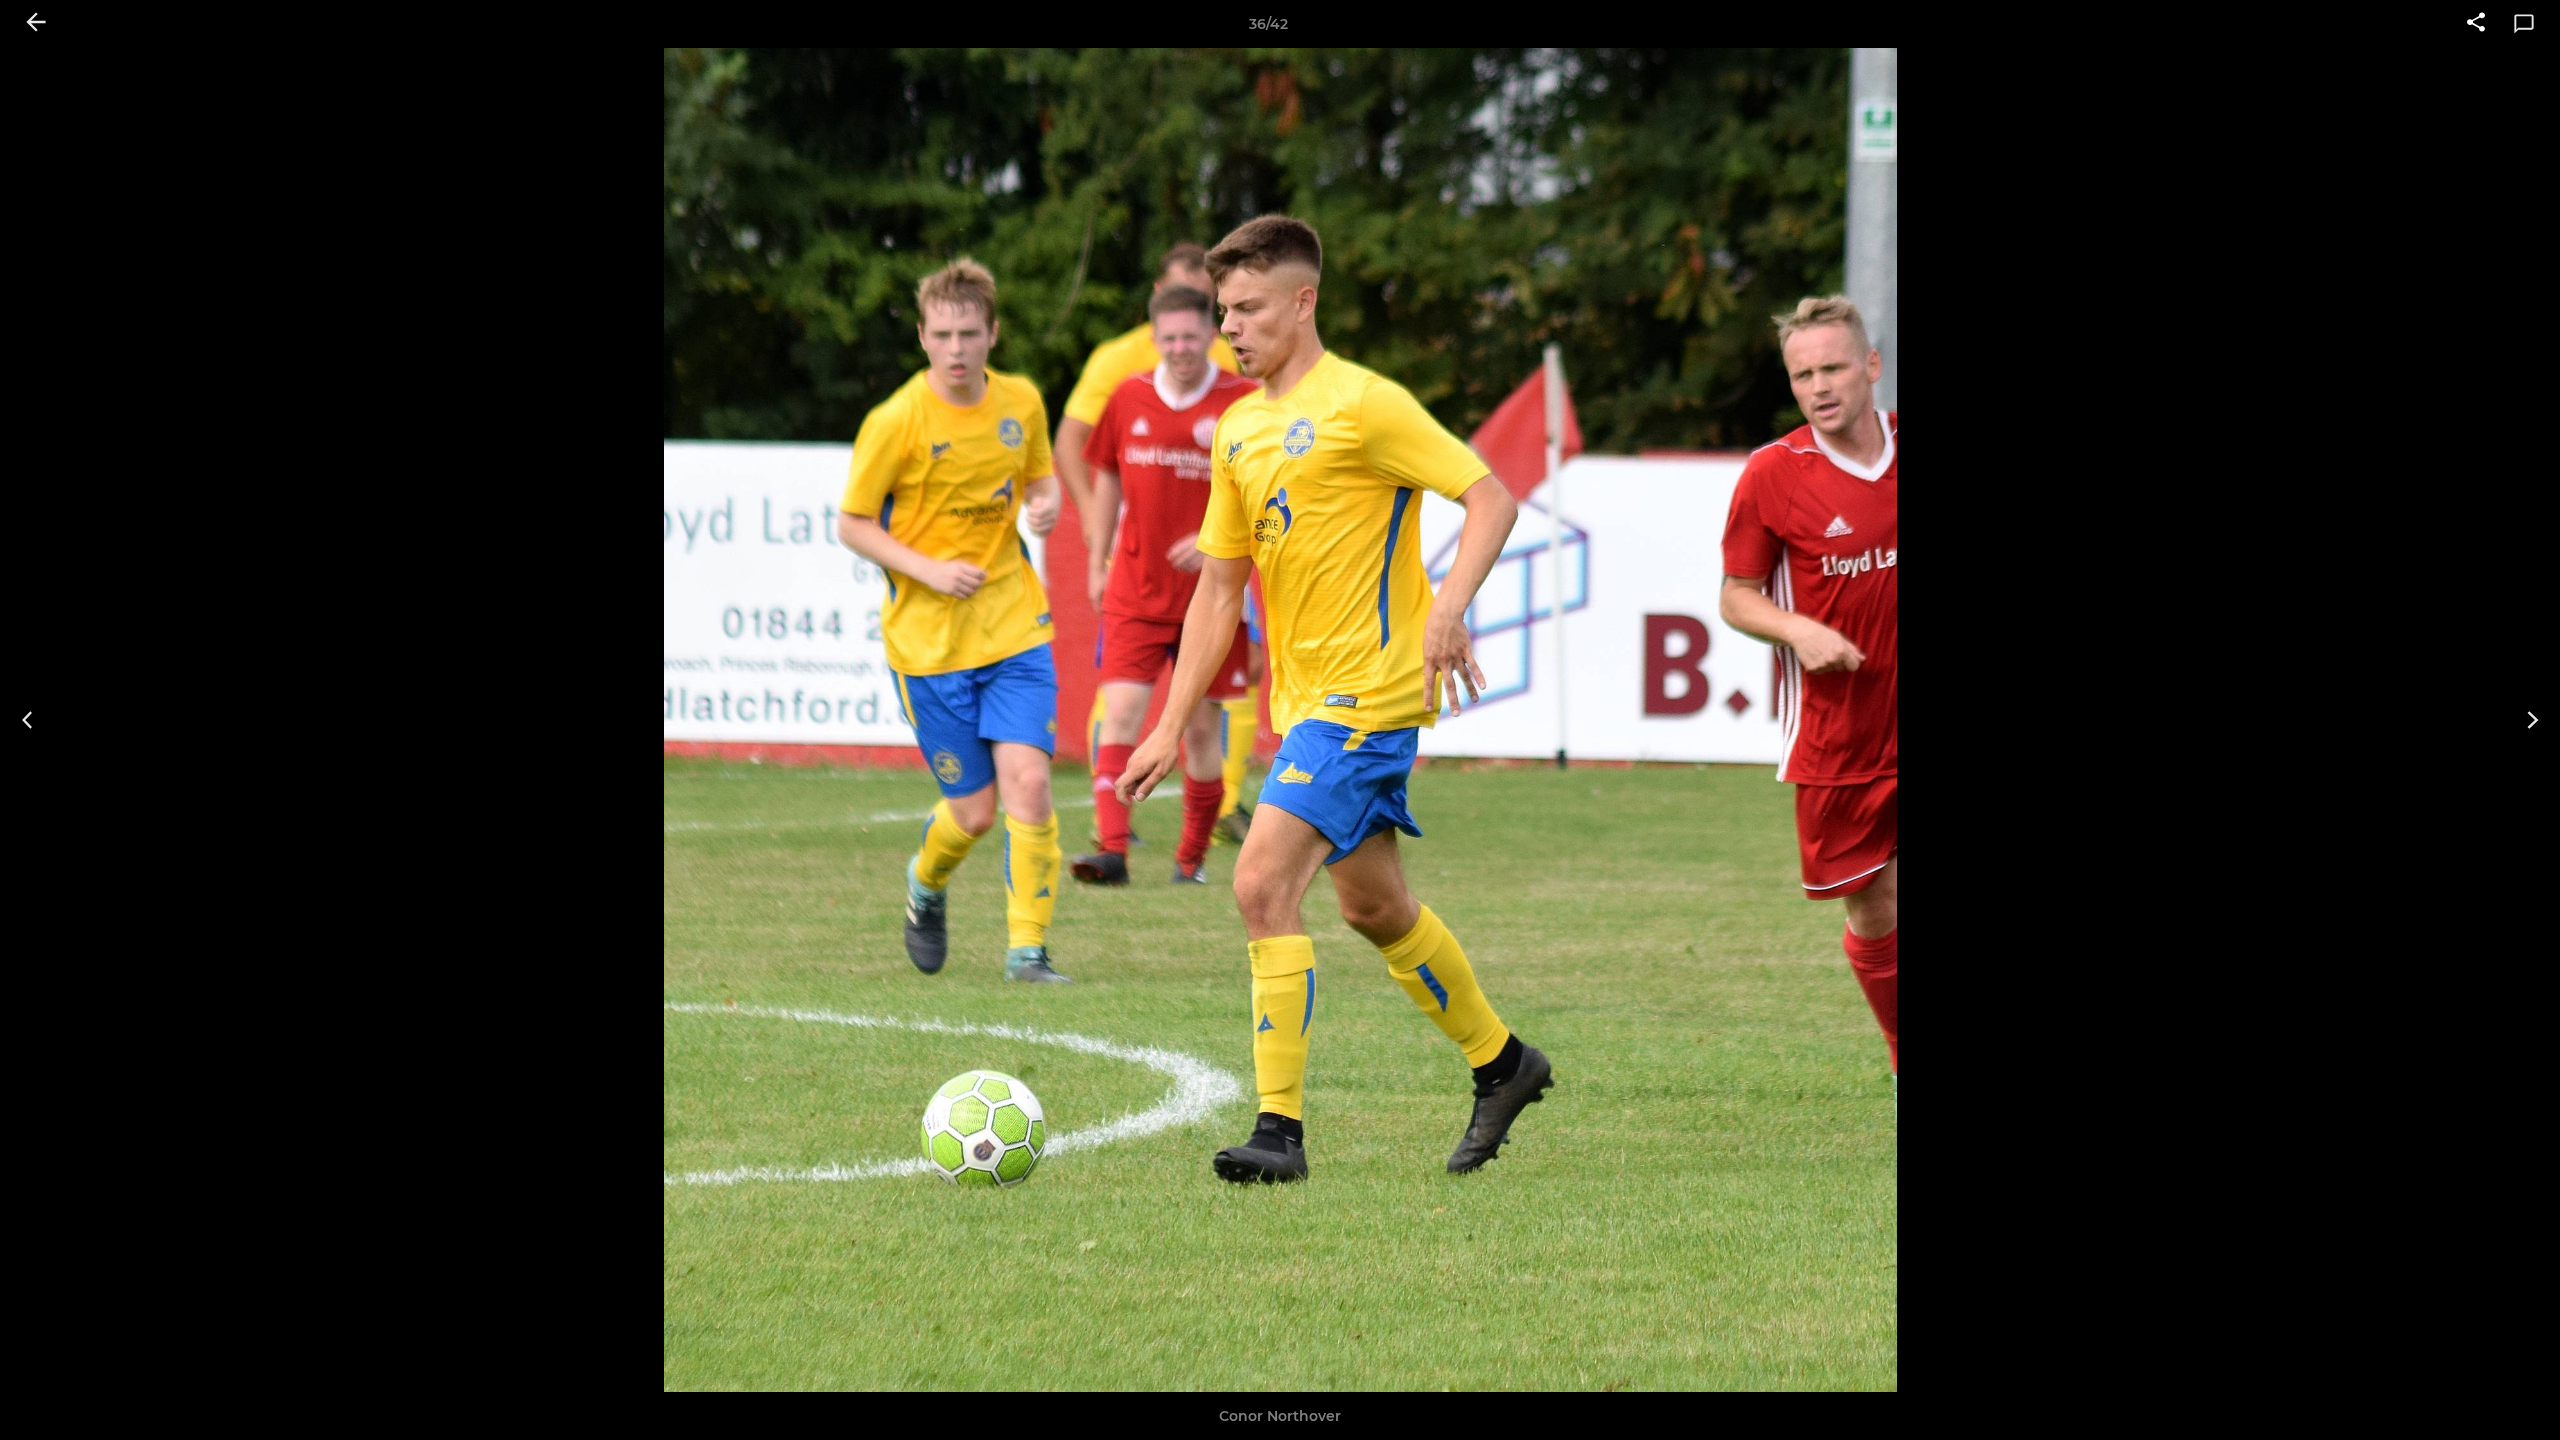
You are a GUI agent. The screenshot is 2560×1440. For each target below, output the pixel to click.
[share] (2476, 24)
